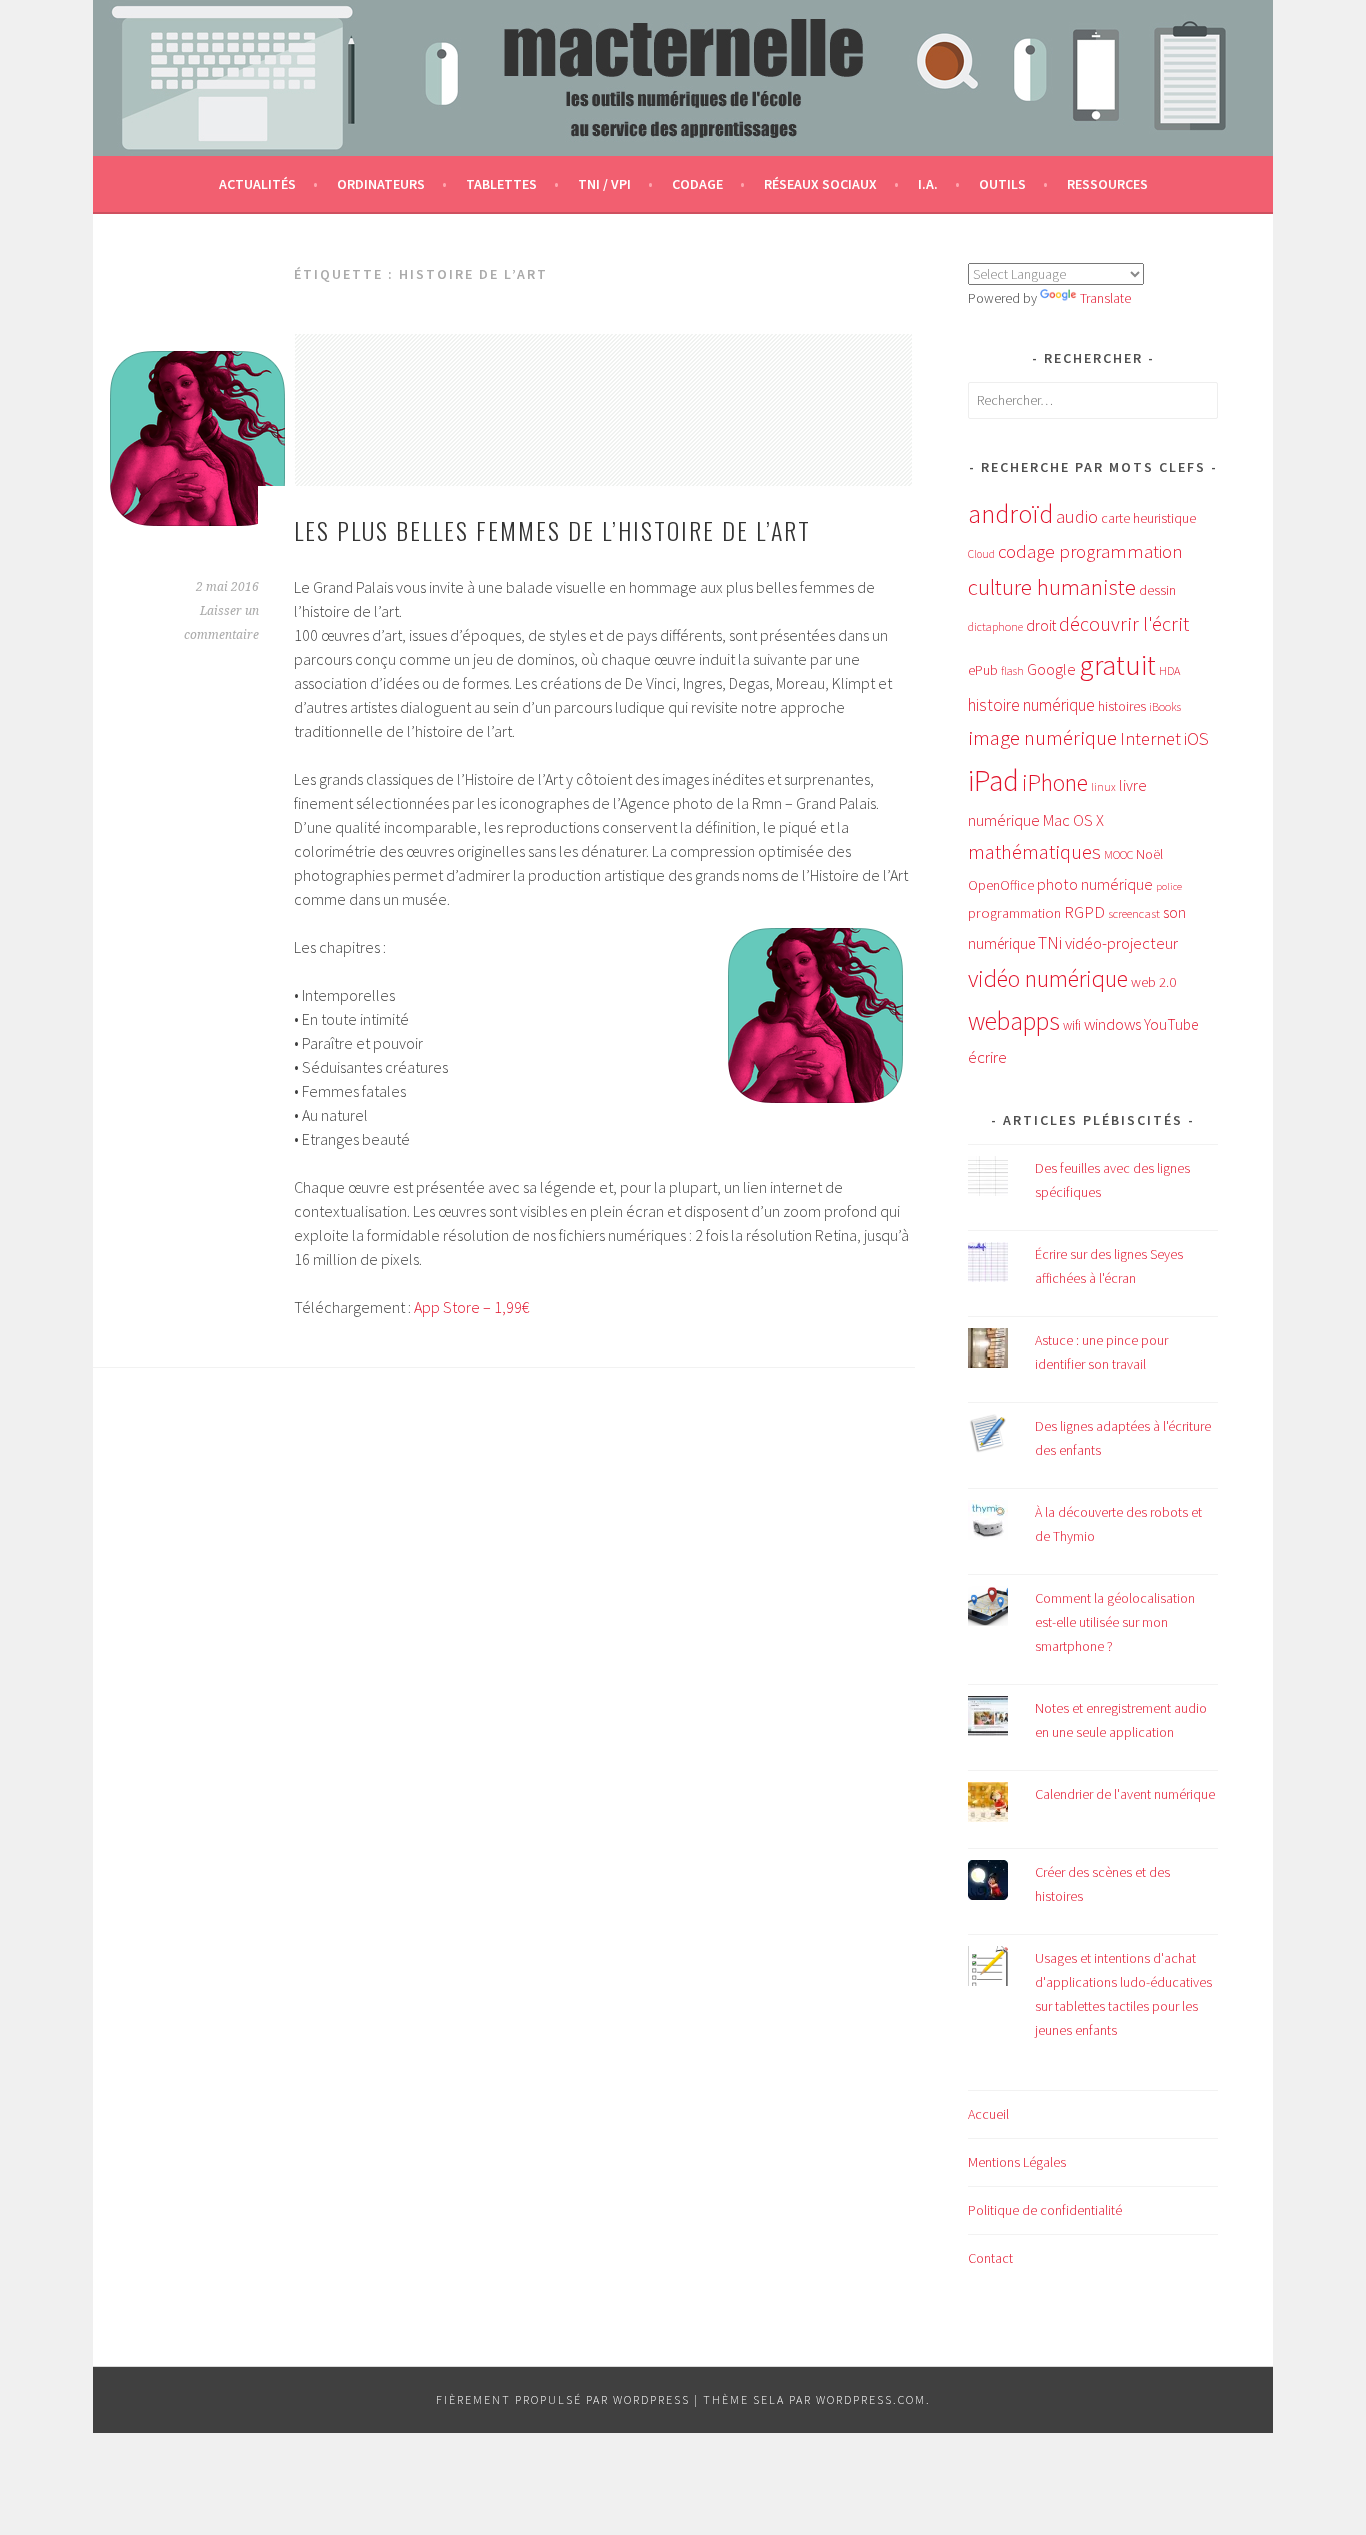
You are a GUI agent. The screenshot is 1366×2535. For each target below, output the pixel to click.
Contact (990, 2258)
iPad (993, 780)
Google (1051, 669)
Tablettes (501, 184)
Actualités (257, 184)
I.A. (928, 184)
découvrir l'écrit (1124, 624)
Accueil (988, 2114)
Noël (1149, 854)
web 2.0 (1153, 982)
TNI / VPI (604, 184)
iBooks (1165, 706)
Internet (1150, 738)
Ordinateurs (381, 184)
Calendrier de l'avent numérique (1125, 1794)
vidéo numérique (1048, 978)
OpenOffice (1001, 885)
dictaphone (995, 626)
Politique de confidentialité (1045, 2210)
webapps (1014, 1021)
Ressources (1107, 184)
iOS (1196, 738)
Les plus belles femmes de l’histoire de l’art (552, 530)
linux (1103, 787)
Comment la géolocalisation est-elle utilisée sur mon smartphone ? (1115, 1622)
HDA (1169, 670)
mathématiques (1034, 852)
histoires (1122, 706)
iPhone (1055, 782)
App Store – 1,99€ (471, 1307)
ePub (983, 670)
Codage (697, 184)
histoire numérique (1031, 705)
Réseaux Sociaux (820, 184)
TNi (1050, 943)
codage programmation (1090, 551)
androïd (1010, 513)
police (1169, 886)
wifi (1072, 1025)
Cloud (981, 554)
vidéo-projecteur (1121, 943)
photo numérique (1095, 884)
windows (1112, 1024)
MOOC (1118, 854)
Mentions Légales (1017, 2162)
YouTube (1171, 1024)
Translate (1105, 298)
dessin (1157, 590)
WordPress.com (871, 2399)
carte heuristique (1148, 518)
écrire (987, 1057)
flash (1012, 671)
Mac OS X (1073, 820)
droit (1041, 625)
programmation (1014, 913)
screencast (1134, 913)
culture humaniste (1052, 587)
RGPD (1084, 912)
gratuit (1117, 665)
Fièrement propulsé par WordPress (563, 2399)
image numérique (1042, 737)
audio (1077, 516)
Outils (1002, 184)
